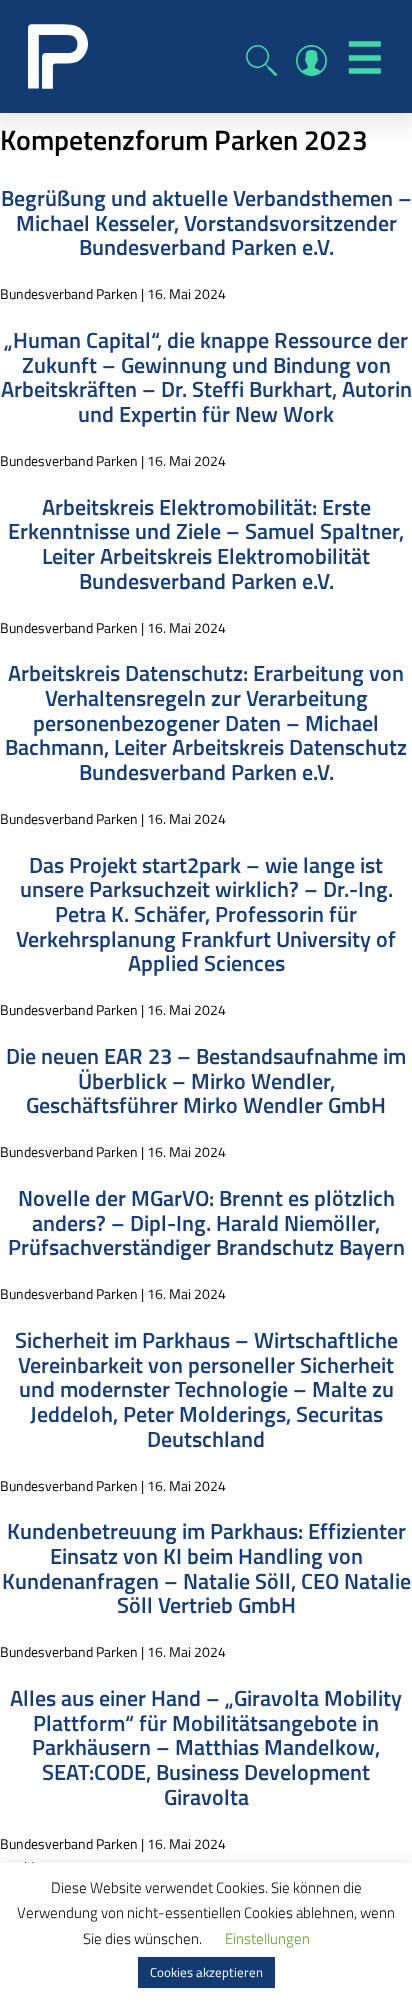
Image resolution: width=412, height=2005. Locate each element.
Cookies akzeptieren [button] (206, 1972)
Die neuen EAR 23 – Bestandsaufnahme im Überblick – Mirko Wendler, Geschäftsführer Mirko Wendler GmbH (206, 1080)
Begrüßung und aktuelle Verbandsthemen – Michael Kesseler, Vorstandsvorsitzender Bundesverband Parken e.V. (206, 222)
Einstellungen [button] (267, 1938)
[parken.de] (58, 54)
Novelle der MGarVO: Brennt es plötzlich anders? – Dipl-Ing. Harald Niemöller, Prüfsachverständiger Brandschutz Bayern (206, 1222)
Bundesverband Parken (69, 293)
